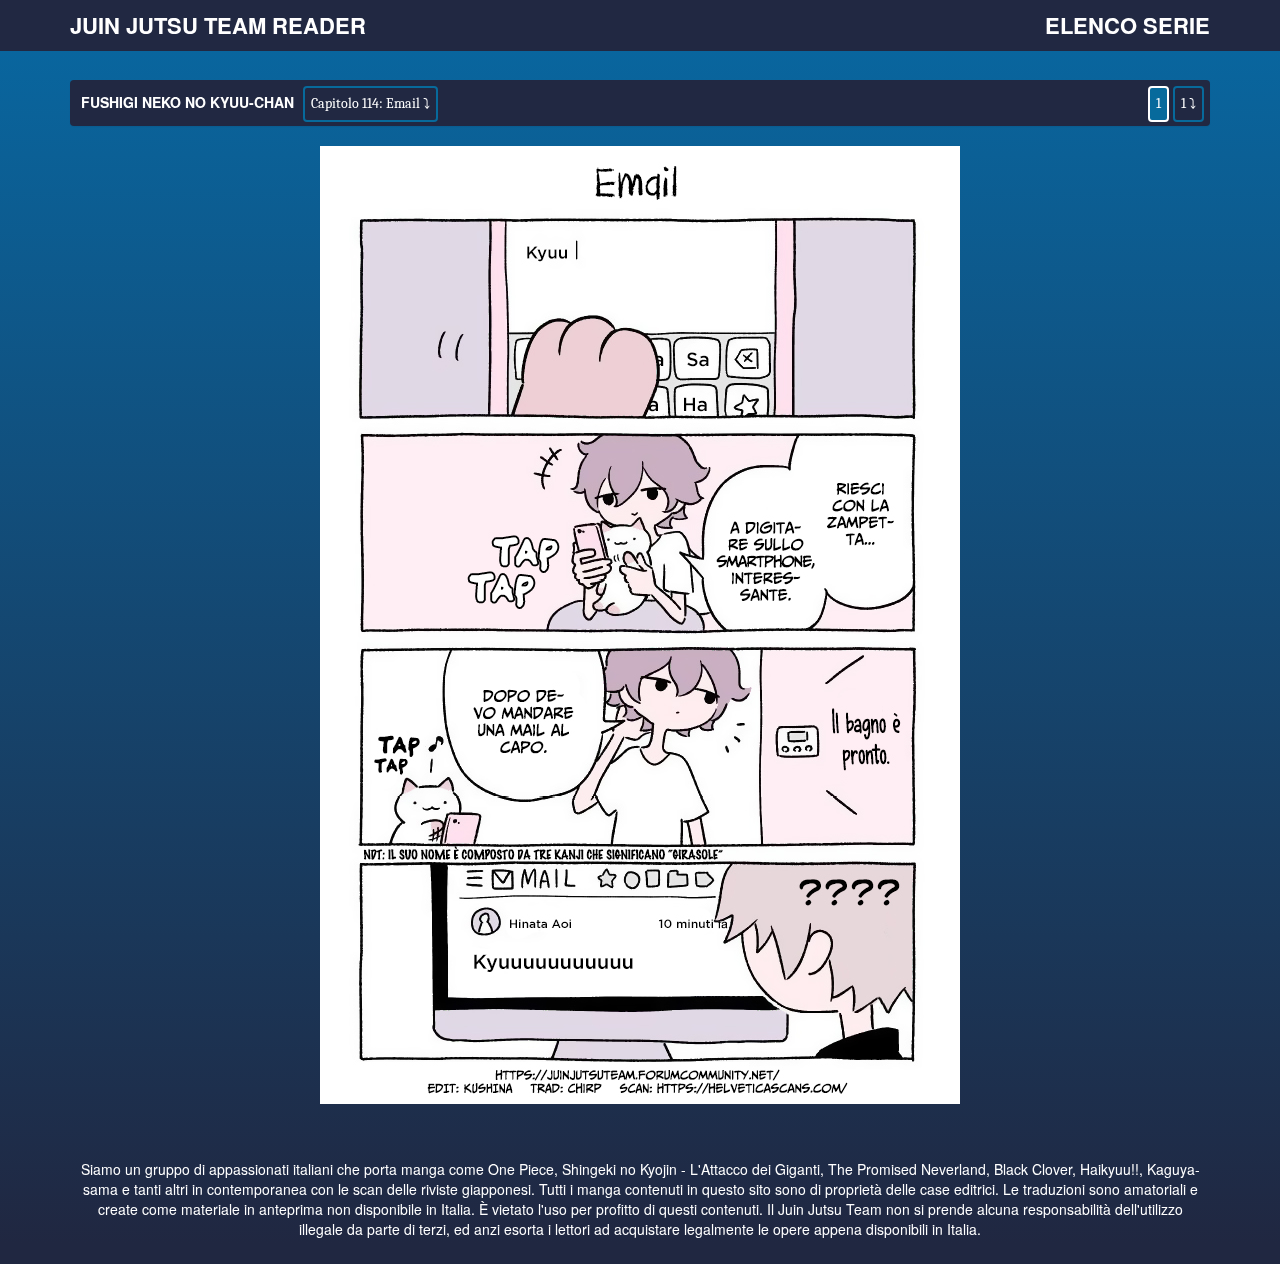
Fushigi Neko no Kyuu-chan (187, 102)
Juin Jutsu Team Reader (218, 25)
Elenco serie (1127, 25)
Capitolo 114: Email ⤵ (370, 103)
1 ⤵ (1188, 103)
